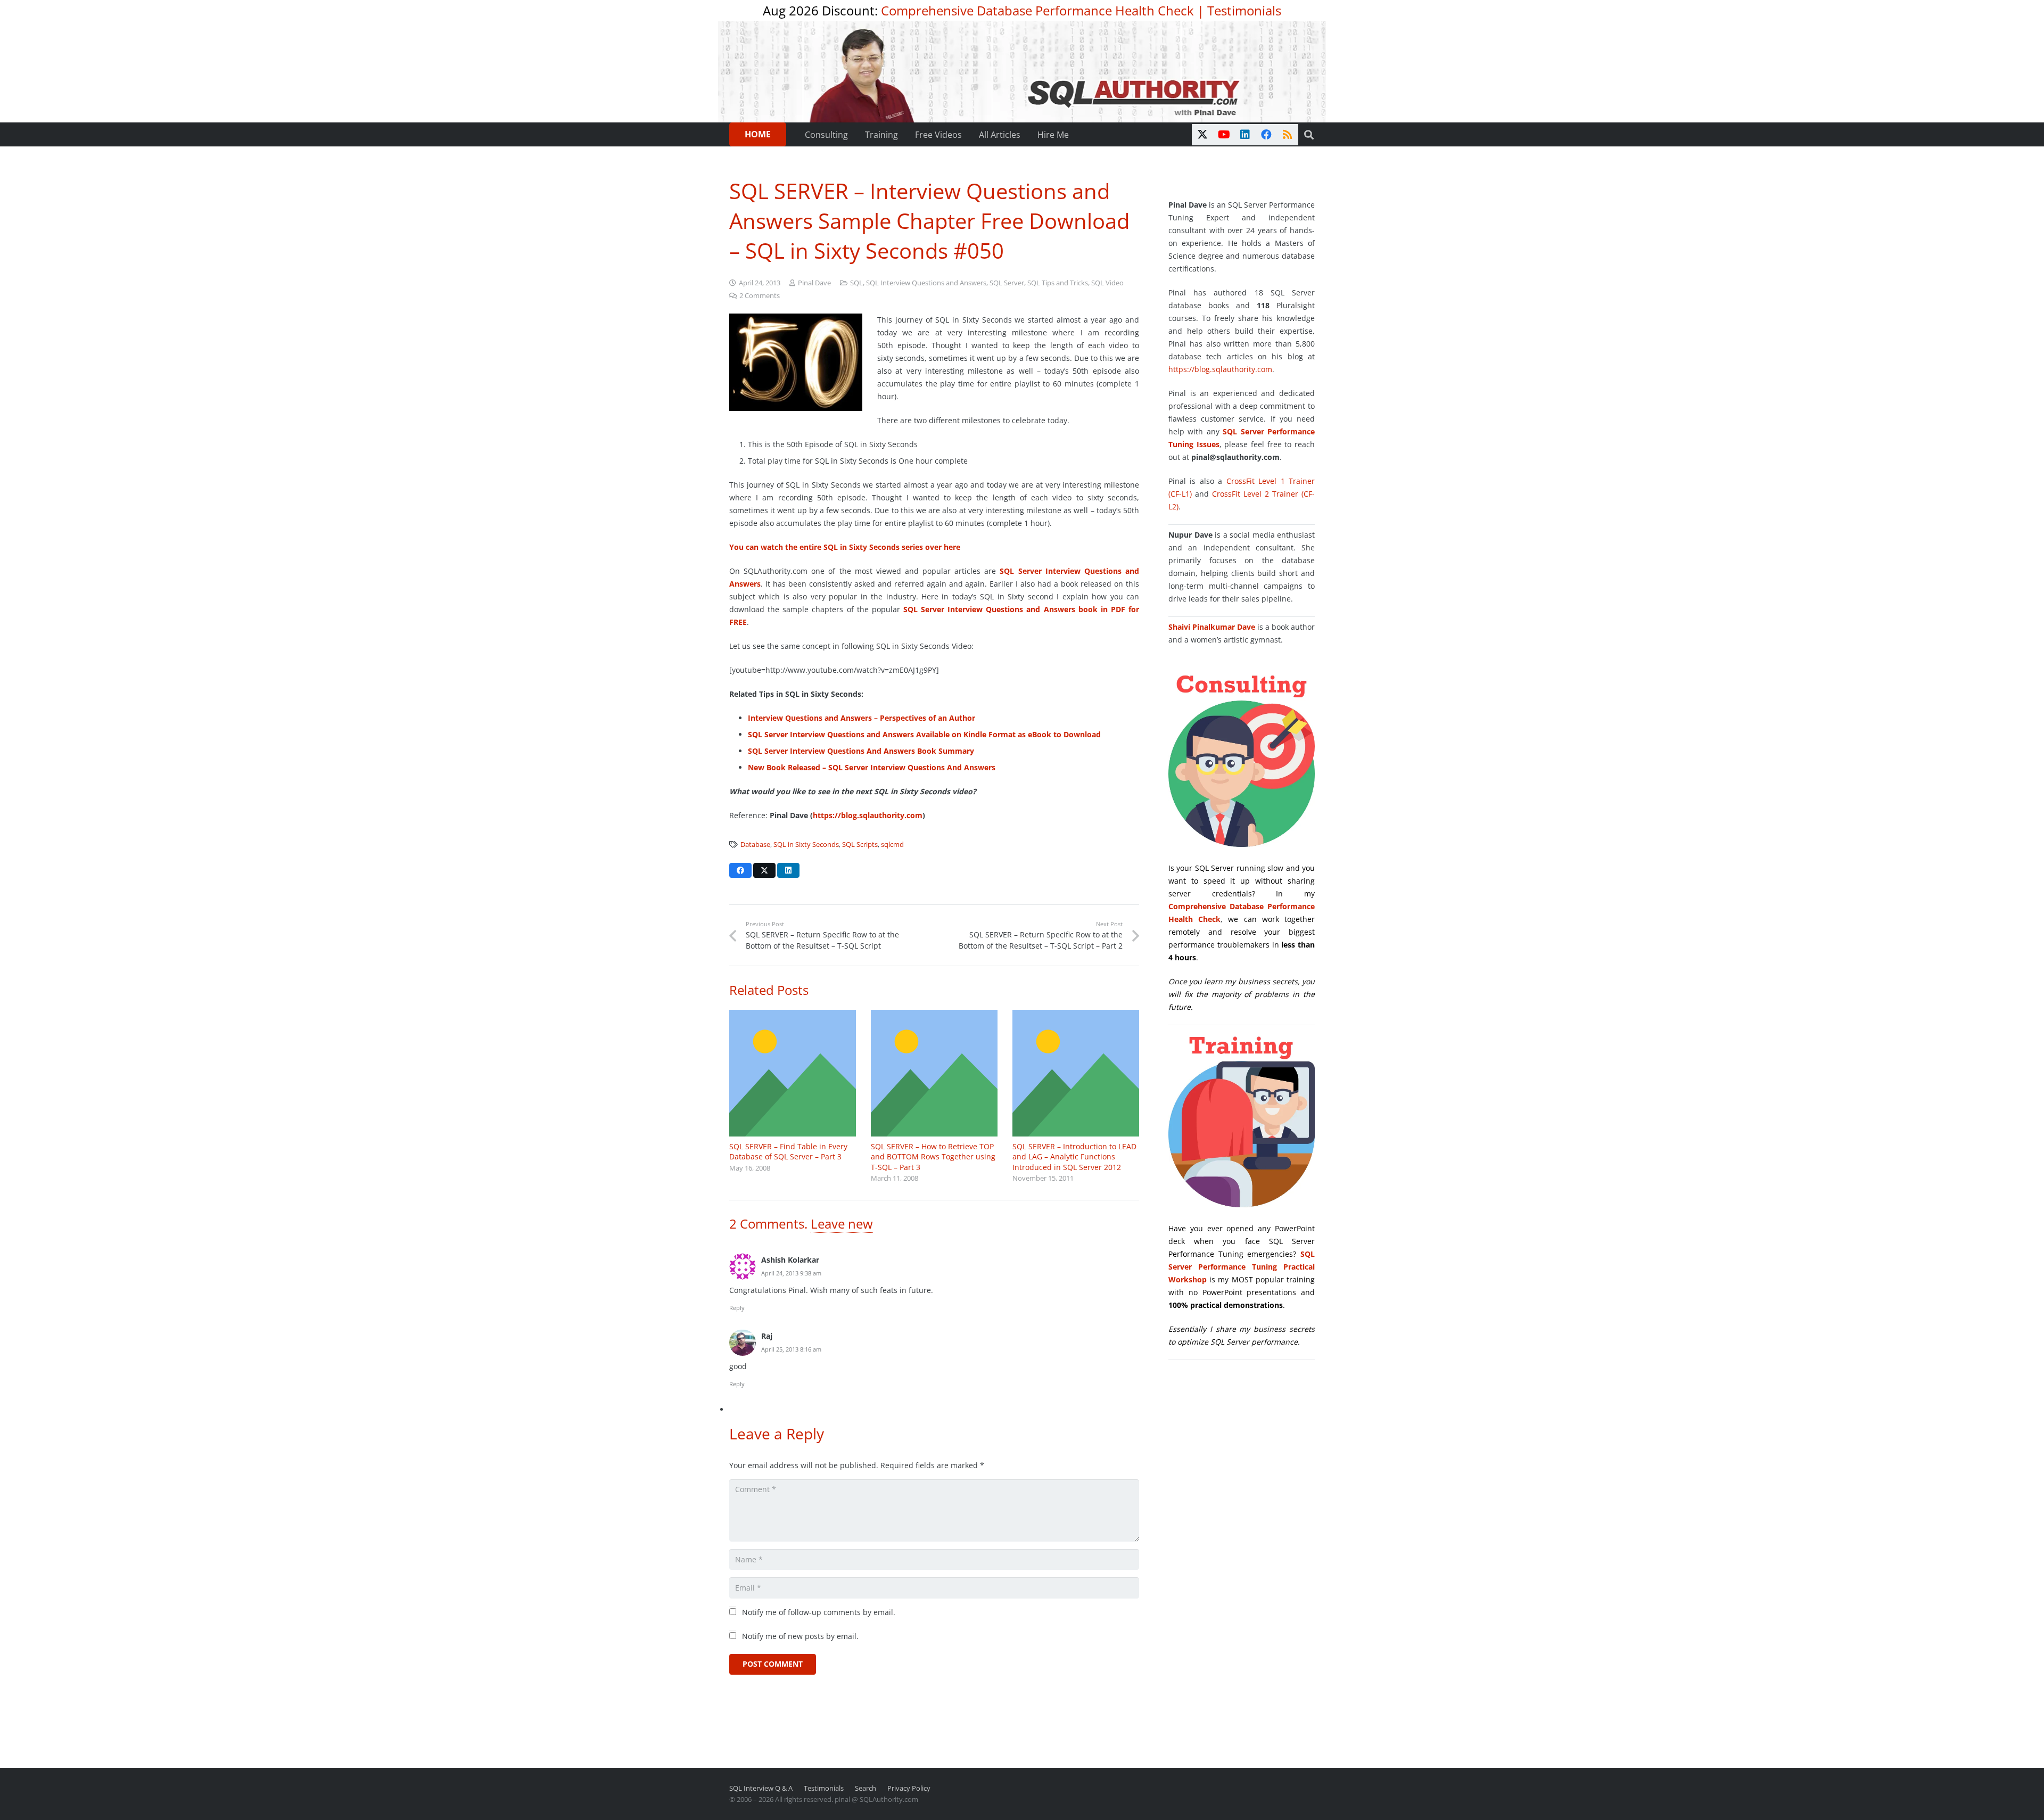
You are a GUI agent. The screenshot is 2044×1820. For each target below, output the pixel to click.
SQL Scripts (860, 845)
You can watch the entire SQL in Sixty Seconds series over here (845, 547)
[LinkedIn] (1245, 135)
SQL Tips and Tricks (1058, 283)
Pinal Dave (814, 283)
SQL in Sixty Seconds (806, 845)
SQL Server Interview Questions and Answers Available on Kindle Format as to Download (924, 734)
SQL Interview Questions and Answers (926, 283)
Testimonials (1244, 10)
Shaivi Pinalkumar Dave (1212, 627)
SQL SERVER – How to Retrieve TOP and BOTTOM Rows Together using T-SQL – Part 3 (933, 1157)
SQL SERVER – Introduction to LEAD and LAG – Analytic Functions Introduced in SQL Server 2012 (1074, 1157)
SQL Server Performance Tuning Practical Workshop (1242, 1267)
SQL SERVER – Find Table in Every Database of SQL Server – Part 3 (788, 1152)
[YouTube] (1224, 135)
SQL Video (1107, 283)
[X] (1202, 135)
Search (866, 1788)
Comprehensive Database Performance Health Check (1037, 10)
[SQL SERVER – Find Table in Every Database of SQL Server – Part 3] (793, 1073)
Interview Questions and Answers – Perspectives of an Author (862, 718)
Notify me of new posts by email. (800, 1636)
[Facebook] (1266, 135)
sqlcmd (892, 845)
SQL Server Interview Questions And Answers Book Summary (861, 751)
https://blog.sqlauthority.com (868, 815)
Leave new (842, 1224)
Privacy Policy (909, 1788)
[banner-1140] (1022, 72)
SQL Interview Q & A (761, 1788)
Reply (737, 1308)
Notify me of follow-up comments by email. (819, 1612)
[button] (1309, 135)
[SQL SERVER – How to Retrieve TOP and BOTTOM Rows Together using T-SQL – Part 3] (934, 1073)
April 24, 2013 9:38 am (791, 1273)
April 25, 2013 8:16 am (791, 1349)
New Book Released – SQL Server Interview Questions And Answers (872, 767)
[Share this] (740, 870)
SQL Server (1007, 283)
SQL (856, 283)
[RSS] (1288, 135)
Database (755, 845)
